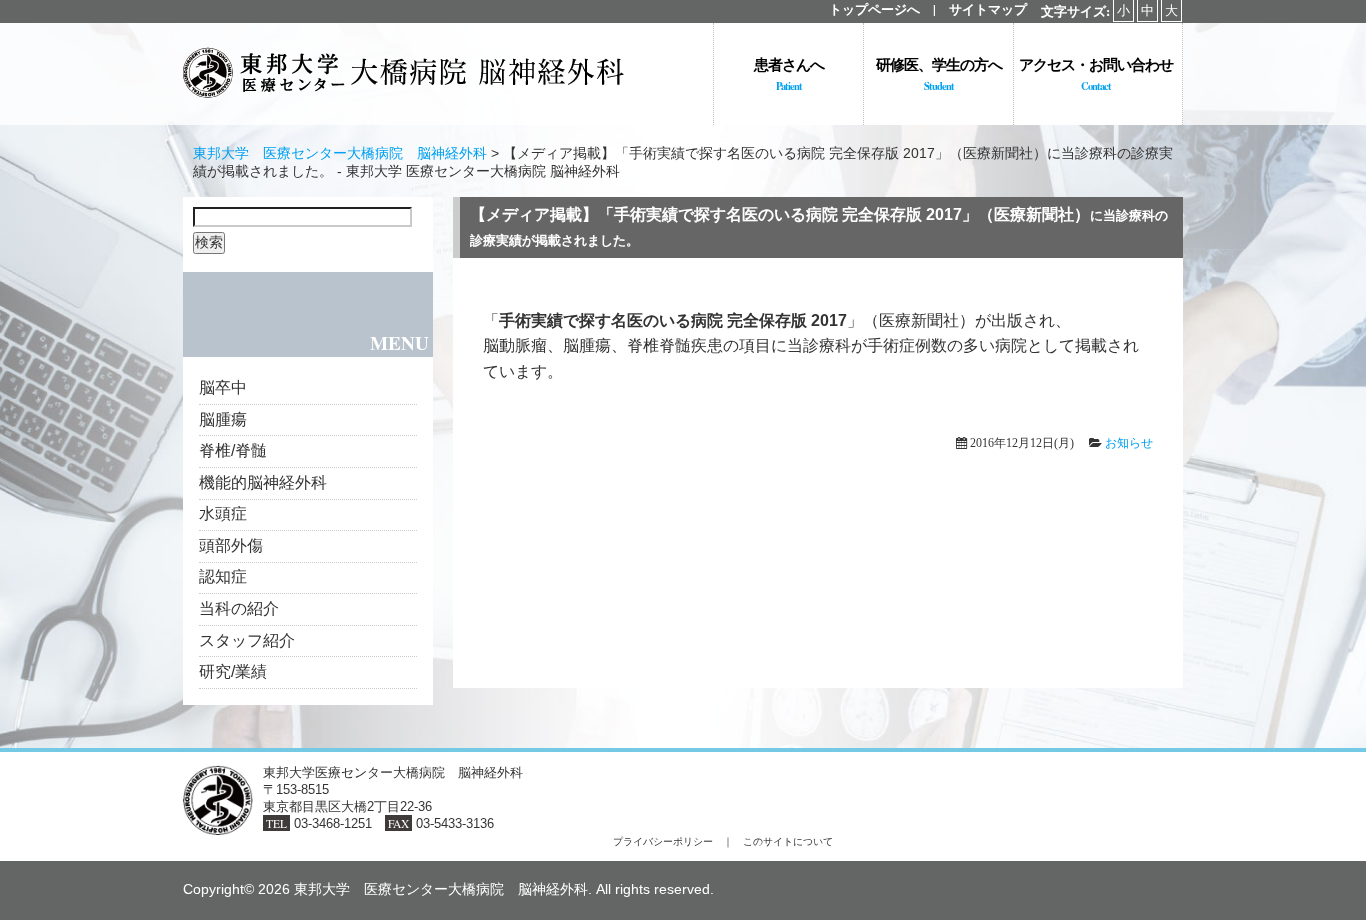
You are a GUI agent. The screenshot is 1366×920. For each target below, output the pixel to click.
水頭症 (223, 513)
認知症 (223, 576)
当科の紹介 (239, 608)
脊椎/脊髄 (233, 450)
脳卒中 (223, 387)
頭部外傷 (231, 545)
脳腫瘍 (223, 419)
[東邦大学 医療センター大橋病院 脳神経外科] (403, 107)
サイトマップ (988, 9)
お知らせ (1129, 443)
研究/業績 (233, 671)
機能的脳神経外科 (263, 482)
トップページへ (874, 9)
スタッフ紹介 (247, 640)
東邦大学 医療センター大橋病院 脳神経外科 (340, 153)
